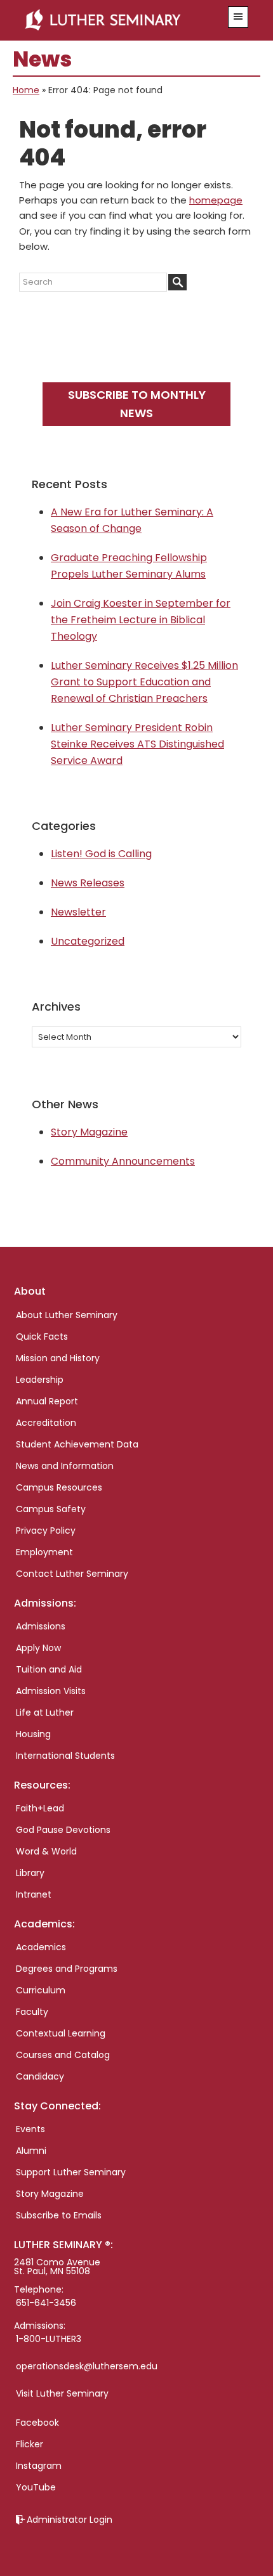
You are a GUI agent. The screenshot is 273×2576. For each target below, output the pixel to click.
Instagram (39, 2466)
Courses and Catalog (63, 2055)
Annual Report (47, 1401)
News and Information (65, 1466)
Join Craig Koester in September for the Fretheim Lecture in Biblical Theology (141, 620)
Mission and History (58, 1358)
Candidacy (40, 2076)
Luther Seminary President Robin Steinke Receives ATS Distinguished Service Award (137, 744)
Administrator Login (70, 2520)
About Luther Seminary (67, 1315)
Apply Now (38, 1648)
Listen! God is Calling (101, 854)
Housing (33, 1734)
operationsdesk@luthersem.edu (87, 2366)
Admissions (41, 1626)
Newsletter (78, 912)
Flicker (30, 2444)
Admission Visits (51, 1691)
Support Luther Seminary (71, 2172)
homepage (216, 200)
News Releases (88, 883)
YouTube (36, 2487)
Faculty (32, 2012)
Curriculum (41, 1990)
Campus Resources (59, 1487)
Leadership (40, 1380)
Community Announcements (123, 1161)
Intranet (34, 1894)
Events (30, 2129)
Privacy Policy (46, 1531)
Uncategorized (88, 941)
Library (30, 1873)
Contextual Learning (61, 2033)
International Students (65, 1756)
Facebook (37, 2423)
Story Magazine (89, 1132)
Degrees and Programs (67, 1969)
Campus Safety (51, 1509)
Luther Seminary (119, 20)
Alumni (31, 2151)
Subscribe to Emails (59, 2215)
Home (26, 90)
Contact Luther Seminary (72, 1574)
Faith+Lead (40, 1808)
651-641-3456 (46, 2303)
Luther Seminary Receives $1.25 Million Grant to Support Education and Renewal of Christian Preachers (144, 682)
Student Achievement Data (77, 1444)
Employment (44, 1552)
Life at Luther (45, 1712)
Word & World (46, 1851)
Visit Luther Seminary (62, 2393)
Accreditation (46, 1423)
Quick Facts (42, 1337)
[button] (238, 17)
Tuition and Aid (49, 1669)
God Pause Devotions (63, 1830)
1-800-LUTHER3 (49, 2339)
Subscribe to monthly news (137, 404)
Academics (41, 1947)
